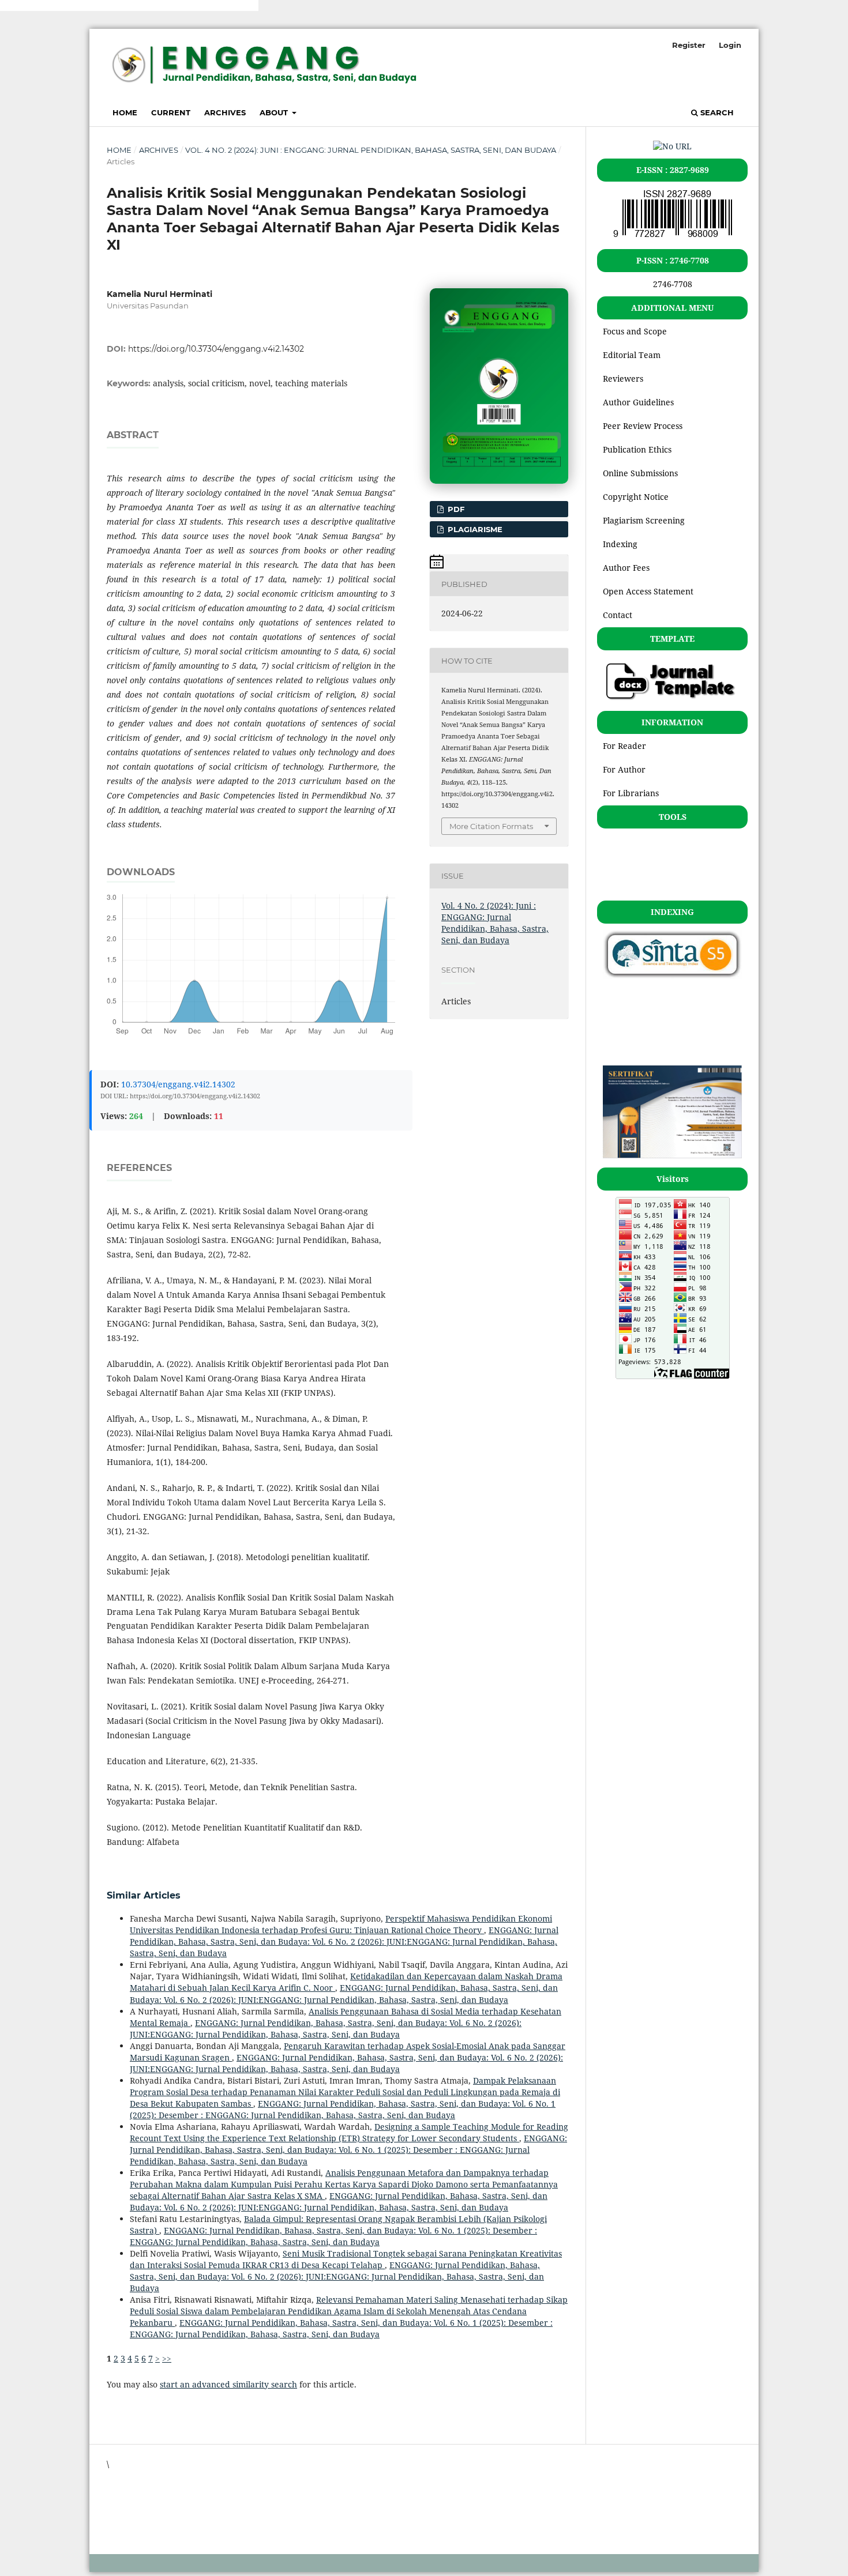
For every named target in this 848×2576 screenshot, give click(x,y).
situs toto (124, 2523)
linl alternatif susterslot (103, 5)
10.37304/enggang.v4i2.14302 (178, 1084)
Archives (225, 112)
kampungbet (132, 2503)
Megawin (209, 5)
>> (167, 2358)
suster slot (170, 5)
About (275, 112)
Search (716, 112)
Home (125, 112)
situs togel (126, 2483)
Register (689, 45)
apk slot (243, 5)
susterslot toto (28, 5)
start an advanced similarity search (228, 2384)
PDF (455, 509)
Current (171, 112)
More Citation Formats (491, 826)
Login (730, 45)
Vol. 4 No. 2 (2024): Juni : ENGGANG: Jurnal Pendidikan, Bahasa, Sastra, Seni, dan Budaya (371, 150)
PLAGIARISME (474, 529)
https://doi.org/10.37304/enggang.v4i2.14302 (216, 349)
